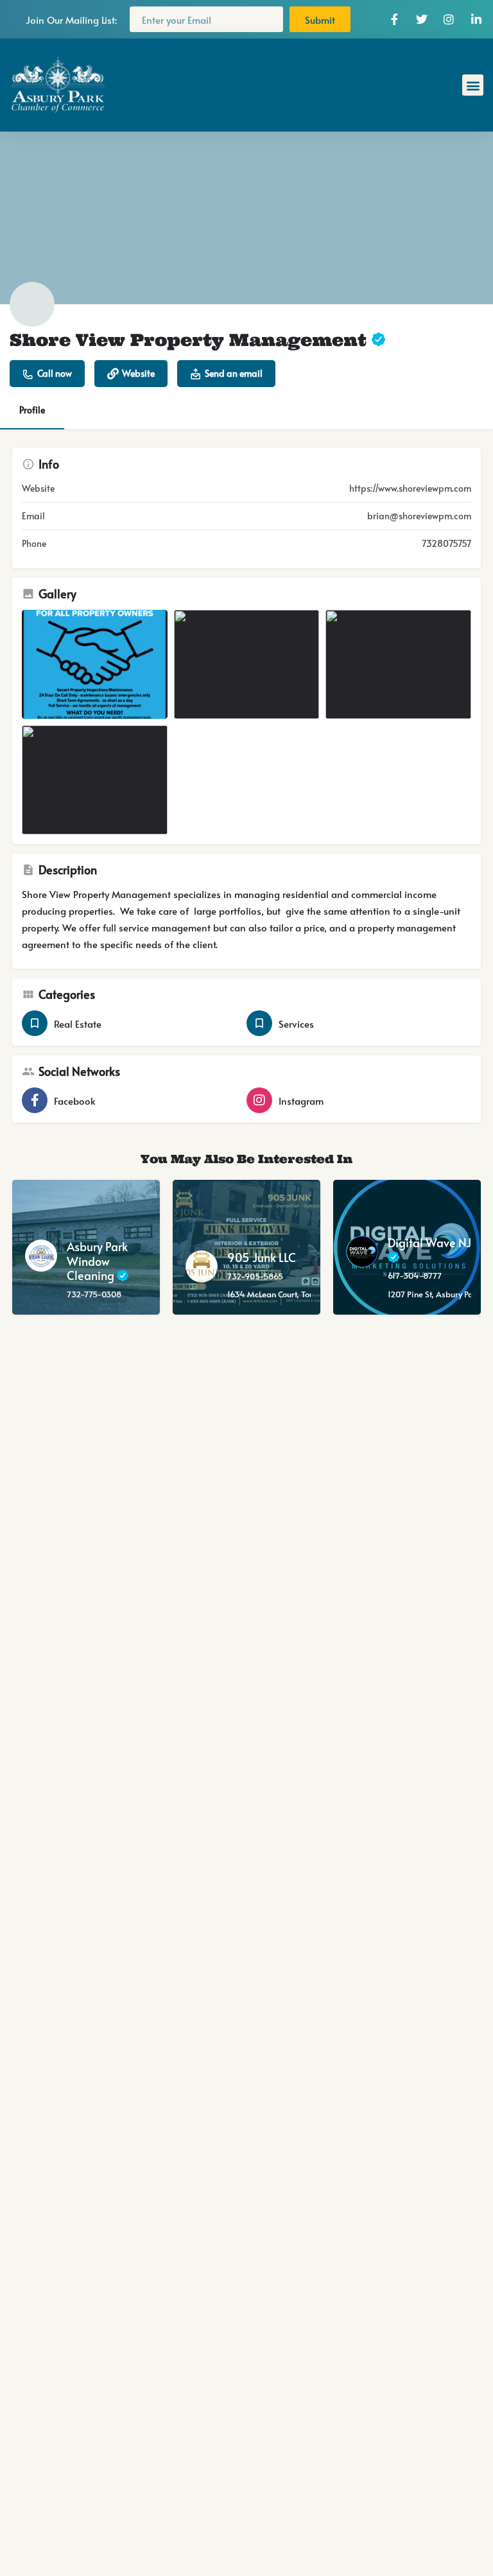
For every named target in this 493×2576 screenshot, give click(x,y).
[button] (473, 85)
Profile (32, 410)
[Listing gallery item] (95, 664)
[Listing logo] (32, 304)
